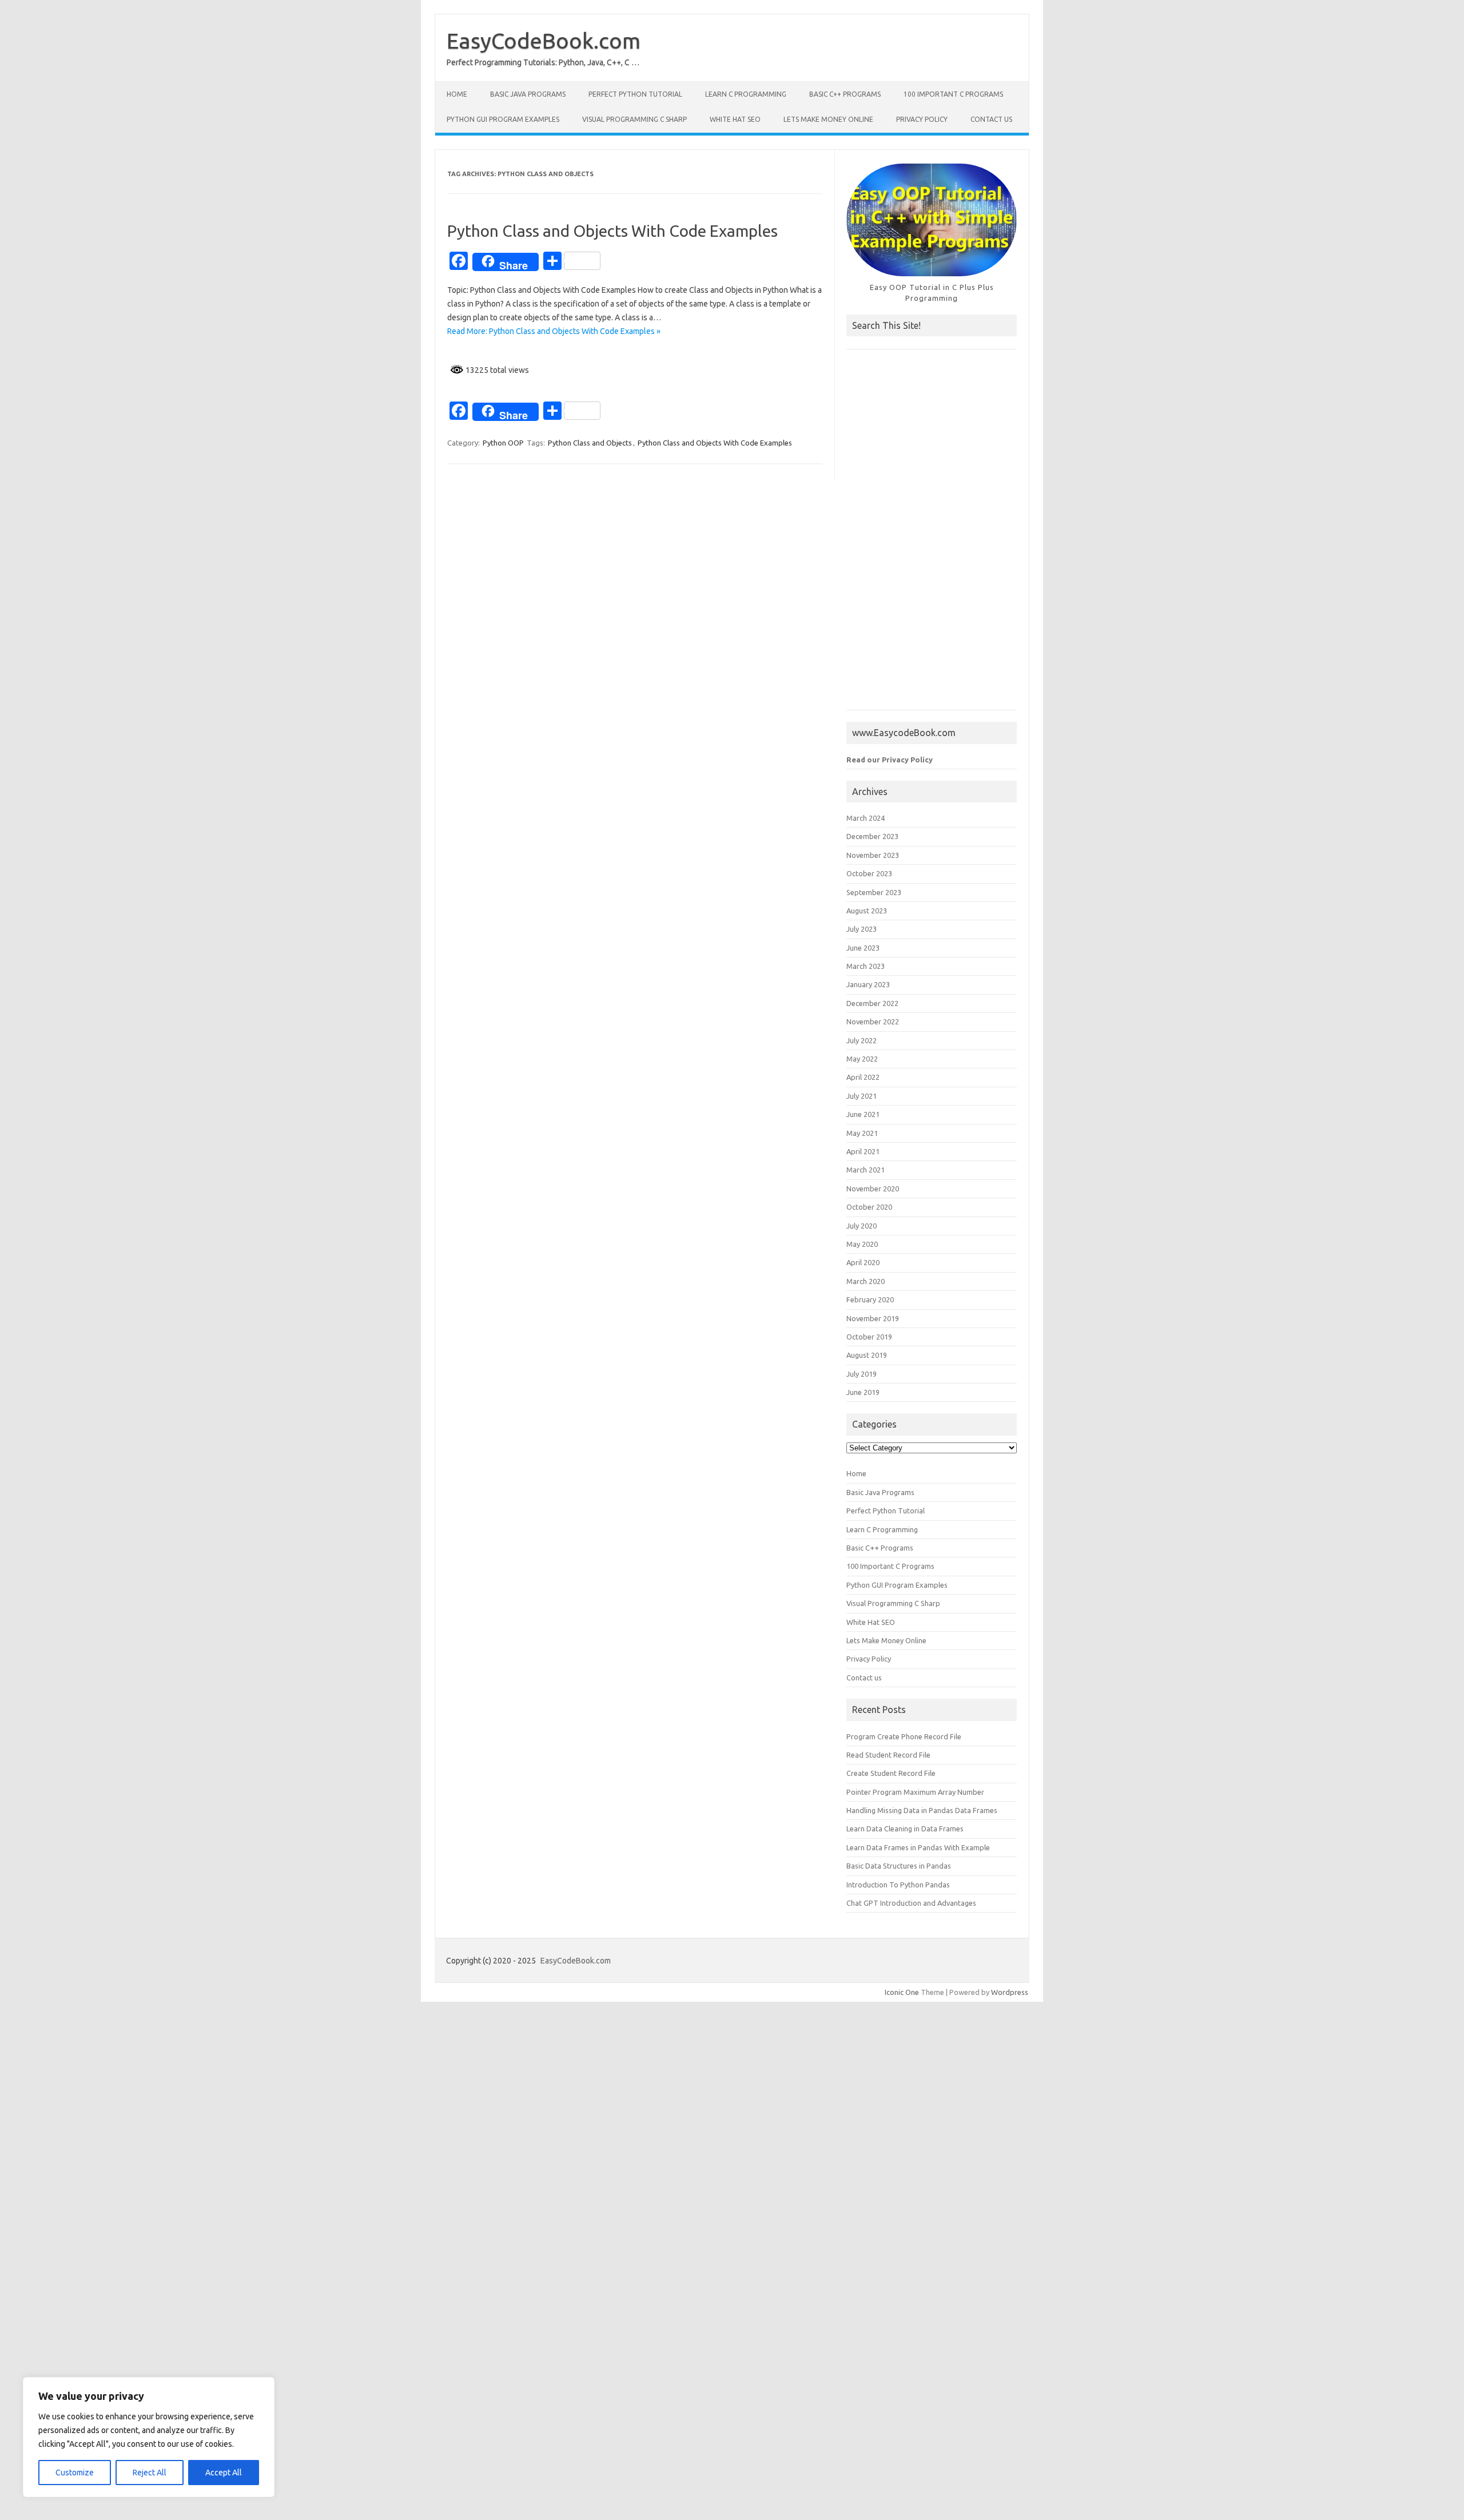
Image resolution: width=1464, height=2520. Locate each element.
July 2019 (862, 1374)
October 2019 (869, 1337)
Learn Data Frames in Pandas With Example (918, 1847)
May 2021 (862, 1133)
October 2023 (869, 873)
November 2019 (873, 1318)
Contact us (991, 119)
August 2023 (867, 911)
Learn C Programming (746, 94)
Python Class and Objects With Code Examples (612, 231)
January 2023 (868, 984)
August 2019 (867, 1355)
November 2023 (873, 855)
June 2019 (863, 1392)
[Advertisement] (932, 535)
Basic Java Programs (528, 94)
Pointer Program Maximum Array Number (915, 1792)
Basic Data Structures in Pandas (899, 1866)
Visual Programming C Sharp (634, 119)
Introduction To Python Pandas (898, 1885)
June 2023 (863, 948)
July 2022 (862, 1040)
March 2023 (866, 966)
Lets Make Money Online (828, 119)
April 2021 (863, 1151)
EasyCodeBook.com (544, 41)
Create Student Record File (891, 1773)
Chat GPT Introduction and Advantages (911, 1903)
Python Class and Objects (590, 443)
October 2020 (869, 1207)
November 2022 (873, 1021)
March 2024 (866, 818)
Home (457, 94)
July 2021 (862, 1096)
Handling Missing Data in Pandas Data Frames (922, 1810)
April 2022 (863, 1077)
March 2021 (866, 1170)
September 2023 (874, 892)
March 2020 (866, 1281)
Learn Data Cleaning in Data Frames (905, 1829)
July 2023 (862, 929)
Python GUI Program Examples (503, 119)
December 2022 (872, 1003)
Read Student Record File (888, 1755)
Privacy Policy (922, 119)
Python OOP (503, 443)
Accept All (224, 2473)
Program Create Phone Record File (904, 1736)
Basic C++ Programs (845, 94)
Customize (75, 2473)
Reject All (150, 2473)
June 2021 (863, 1114)
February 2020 (870, 1299)
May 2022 (862, 1059)
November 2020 (873, 1189)
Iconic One (902, 1992)
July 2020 (862, 1226)
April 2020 (863, 1262)
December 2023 (872, 836)
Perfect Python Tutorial (635, 94)
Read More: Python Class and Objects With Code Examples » (554, 331)
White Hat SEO (735, 119)
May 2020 (862, 1244)
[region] (149, 2437)
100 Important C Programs (953, 94)
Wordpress (1010, 1992)
